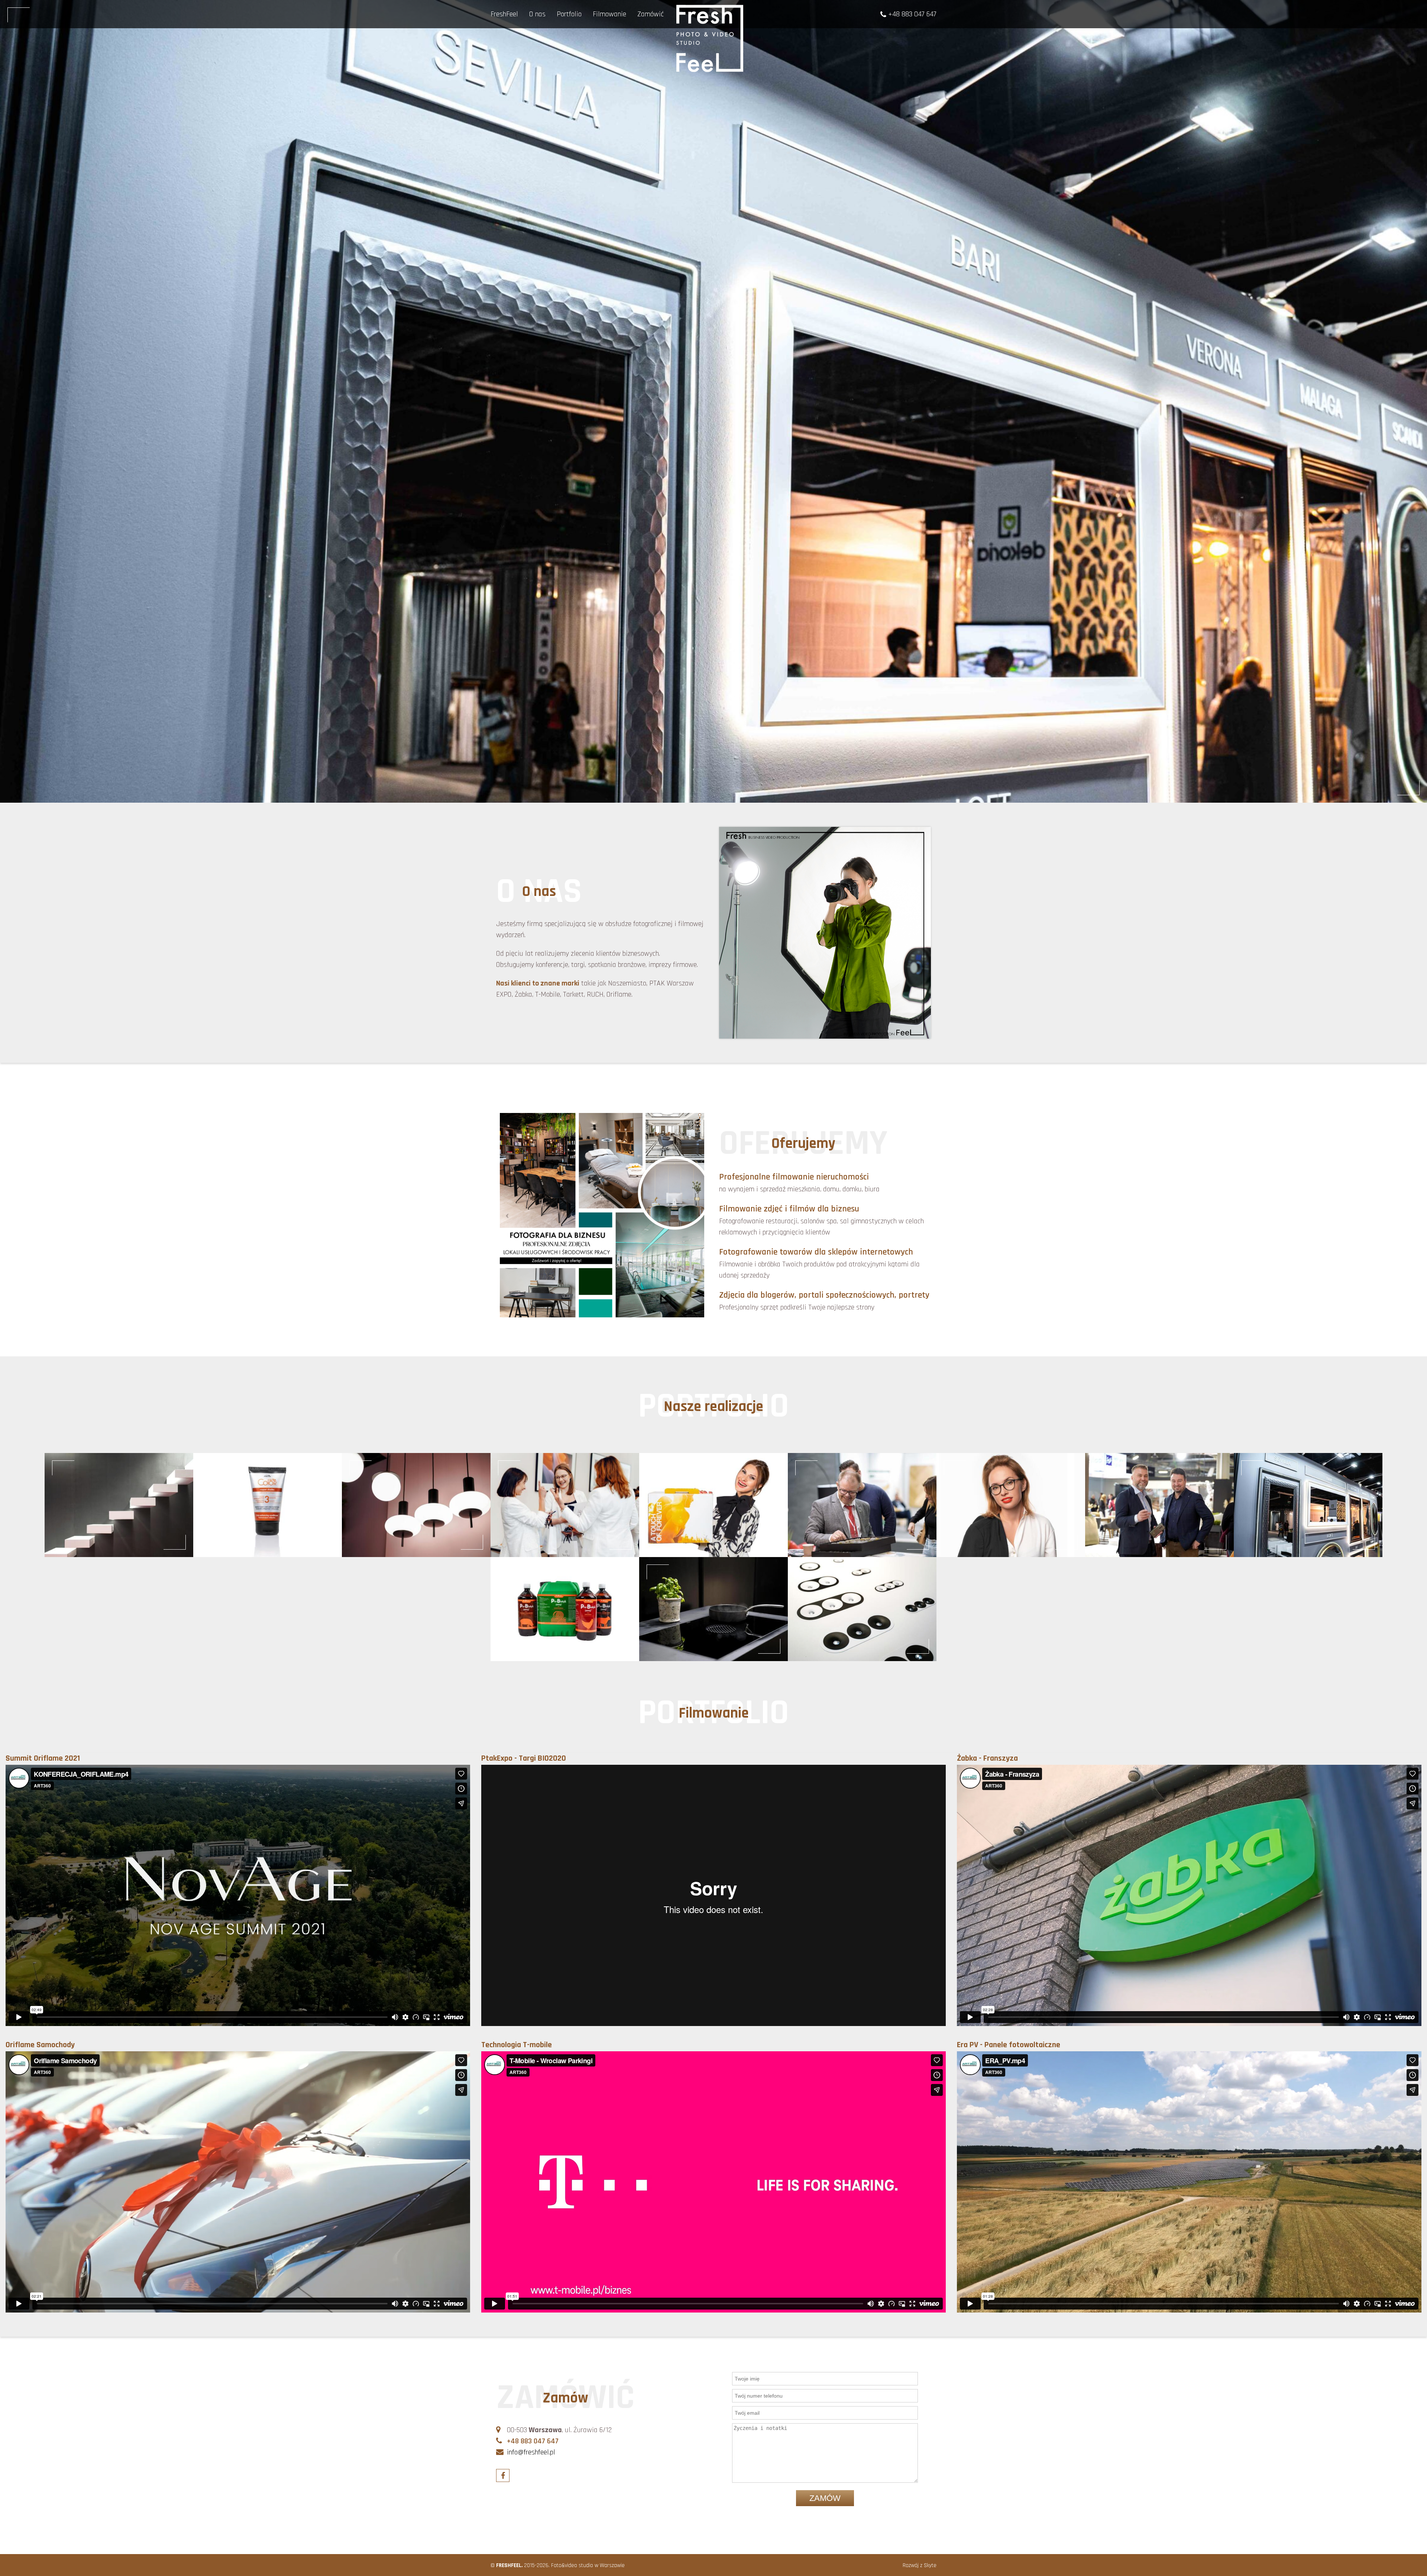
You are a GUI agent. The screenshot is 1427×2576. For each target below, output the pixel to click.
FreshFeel (504, 14)
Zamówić (651, 14)
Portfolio (569, 14)
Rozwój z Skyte (920, 2565)
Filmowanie (609, 14)
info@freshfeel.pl (530, 2452)
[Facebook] (503, 2475)
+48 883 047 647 (911, 14)
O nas (537, 14)
